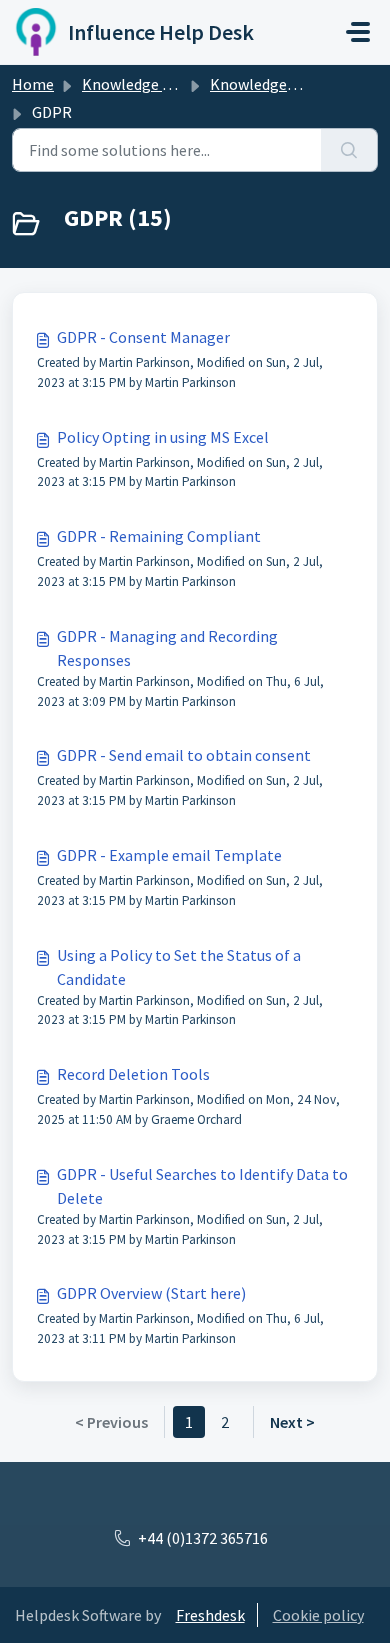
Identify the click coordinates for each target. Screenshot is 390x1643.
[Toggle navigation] (358, 32)
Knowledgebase (264, 84)
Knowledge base (138, 84)
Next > (292, 1422)
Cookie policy (318, 1615)
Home (33, 84)
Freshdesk (210, 1615)
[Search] (349, 150)
